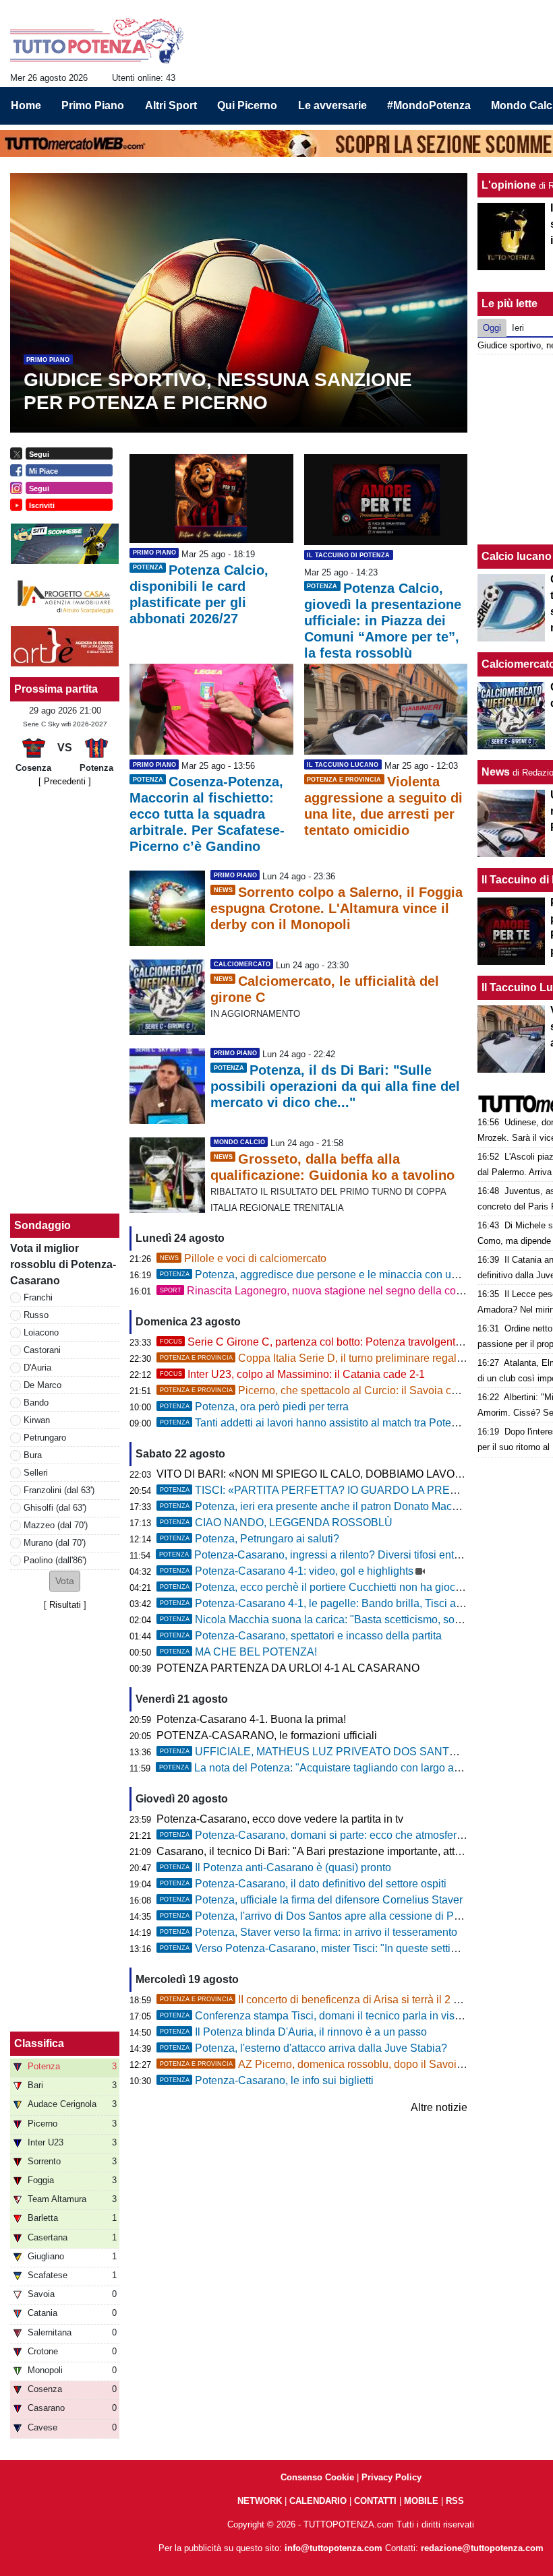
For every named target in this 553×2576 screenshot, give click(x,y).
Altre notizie (439, 2107)
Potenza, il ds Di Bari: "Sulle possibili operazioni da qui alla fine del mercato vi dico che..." (335, 1086)
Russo (36, 1315)
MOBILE (421, 2501)
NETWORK (260, 2501)
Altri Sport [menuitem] (171, 105)
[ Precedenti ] (65, 781)
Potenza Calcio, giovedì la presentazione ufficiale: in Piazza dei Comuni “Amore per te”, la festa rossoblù (383, 621)
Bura (33, 1455)
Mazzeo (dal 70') (56, 1525)
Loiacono (41, 1332)
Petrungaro (45, 1438)
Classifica (39, 2043)
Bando (36, 1403)
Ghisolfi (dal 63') (55, 1508)
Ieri (518, 328)
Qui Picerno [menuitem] (247, 105)
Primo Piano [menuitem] (93, 105)
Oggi (492, 328)
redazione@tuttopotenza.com (482, 2548)
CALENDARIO (318, 2501)
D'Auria (37, 1368)
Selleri (36, 1473)
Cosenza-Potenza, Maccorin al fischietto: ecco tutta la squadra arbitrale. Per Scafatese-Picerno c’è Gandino (207, 814)
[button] (65, 1581)
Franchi (38, 1297)
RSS (455, 2501)
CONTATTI (375, 2501)
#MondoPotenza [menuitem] (429, 105)
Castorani (42, 1350)
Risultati (65, 1605)
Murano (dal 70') (55, 1543)
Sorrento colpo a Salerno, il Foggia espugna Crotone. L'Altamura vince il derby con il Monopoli (337, 908)
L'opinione (509, 185)
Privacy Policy (391, 2477)
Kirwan (37, 1420)
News (496, 772)
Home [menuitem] (26, 105)
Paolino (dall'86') (55, 1560)
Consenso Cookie (317, 2477)
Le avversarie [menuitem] (332, 105)
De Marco (42, 1385)
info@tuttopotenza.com (333, 2548)
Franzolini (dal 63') (59, 1490)
